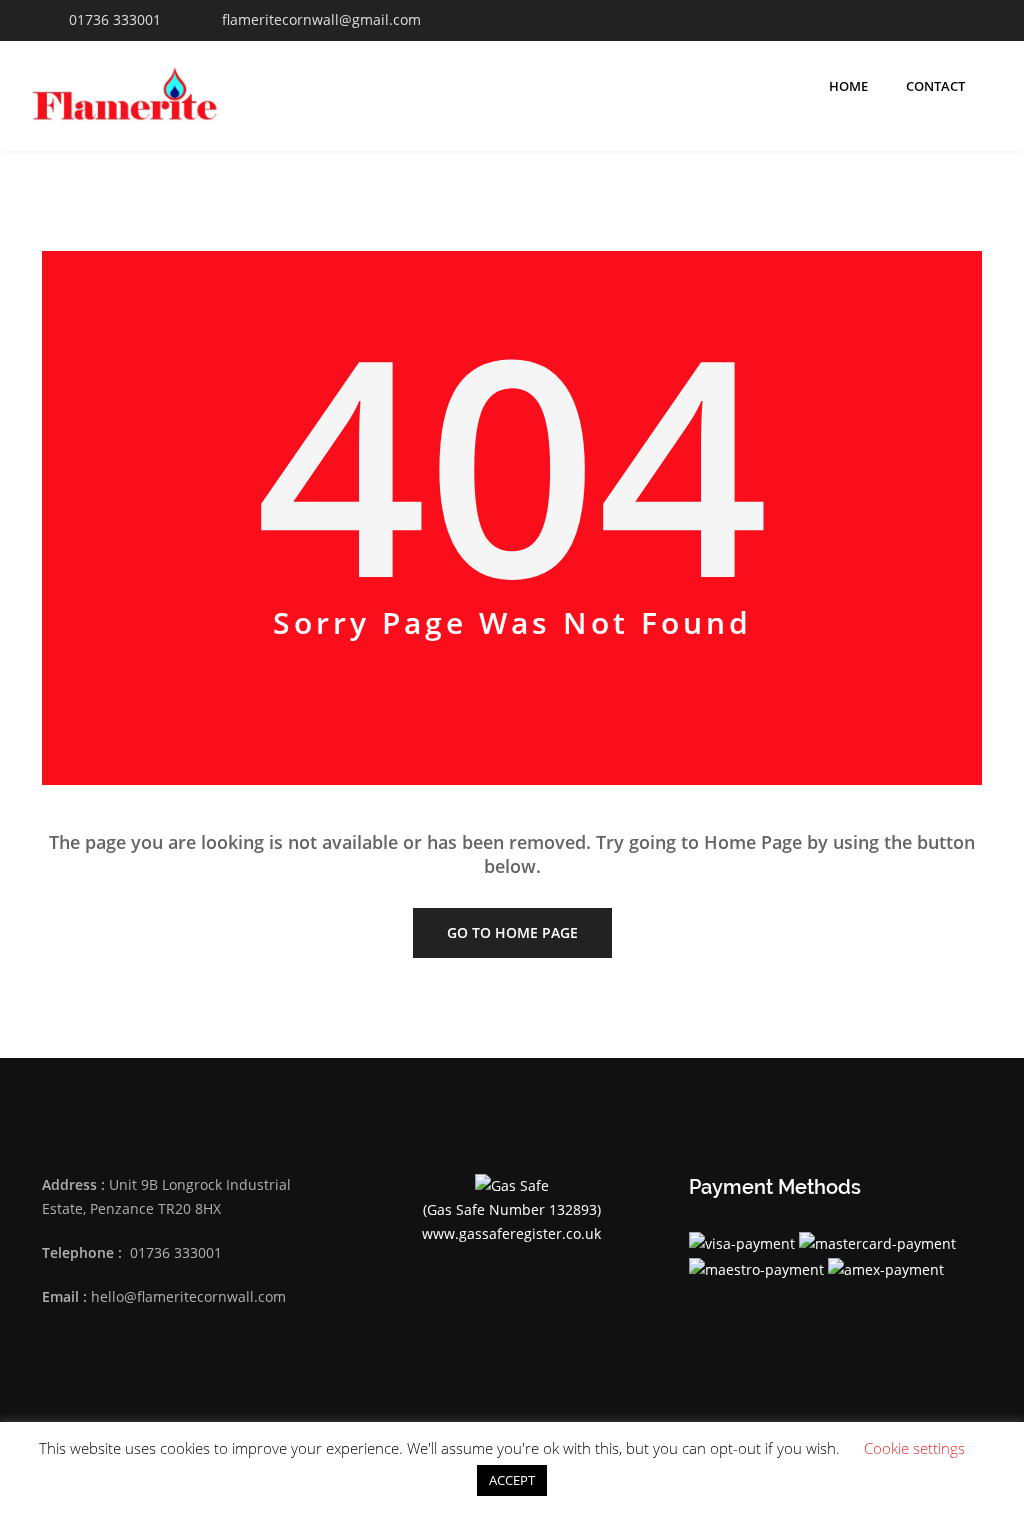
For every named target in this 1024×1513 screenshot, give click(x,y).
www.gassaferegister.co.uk (511, 1233)
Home (848, 86)
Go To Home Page (512, 932)
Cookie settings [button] (914, 1448)
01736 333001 (115, 19)
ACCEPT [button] (512, 1480)
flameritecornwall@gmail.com (321, 19)
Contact (935, 86)
